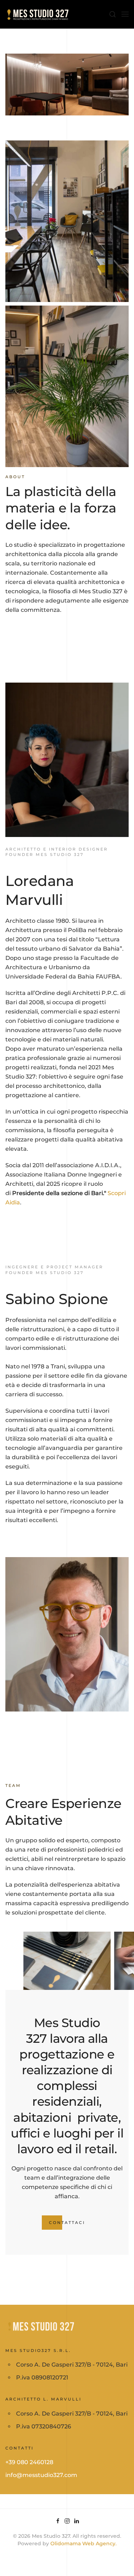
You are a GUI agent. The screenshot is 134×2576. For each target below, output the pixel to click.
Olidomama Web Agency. (83, 2543)
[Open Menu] (125, 14)
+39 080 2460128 (29, 2462)
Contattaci (67, 2223)
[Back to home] (38, 14)
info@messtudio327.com (41, 2475)
